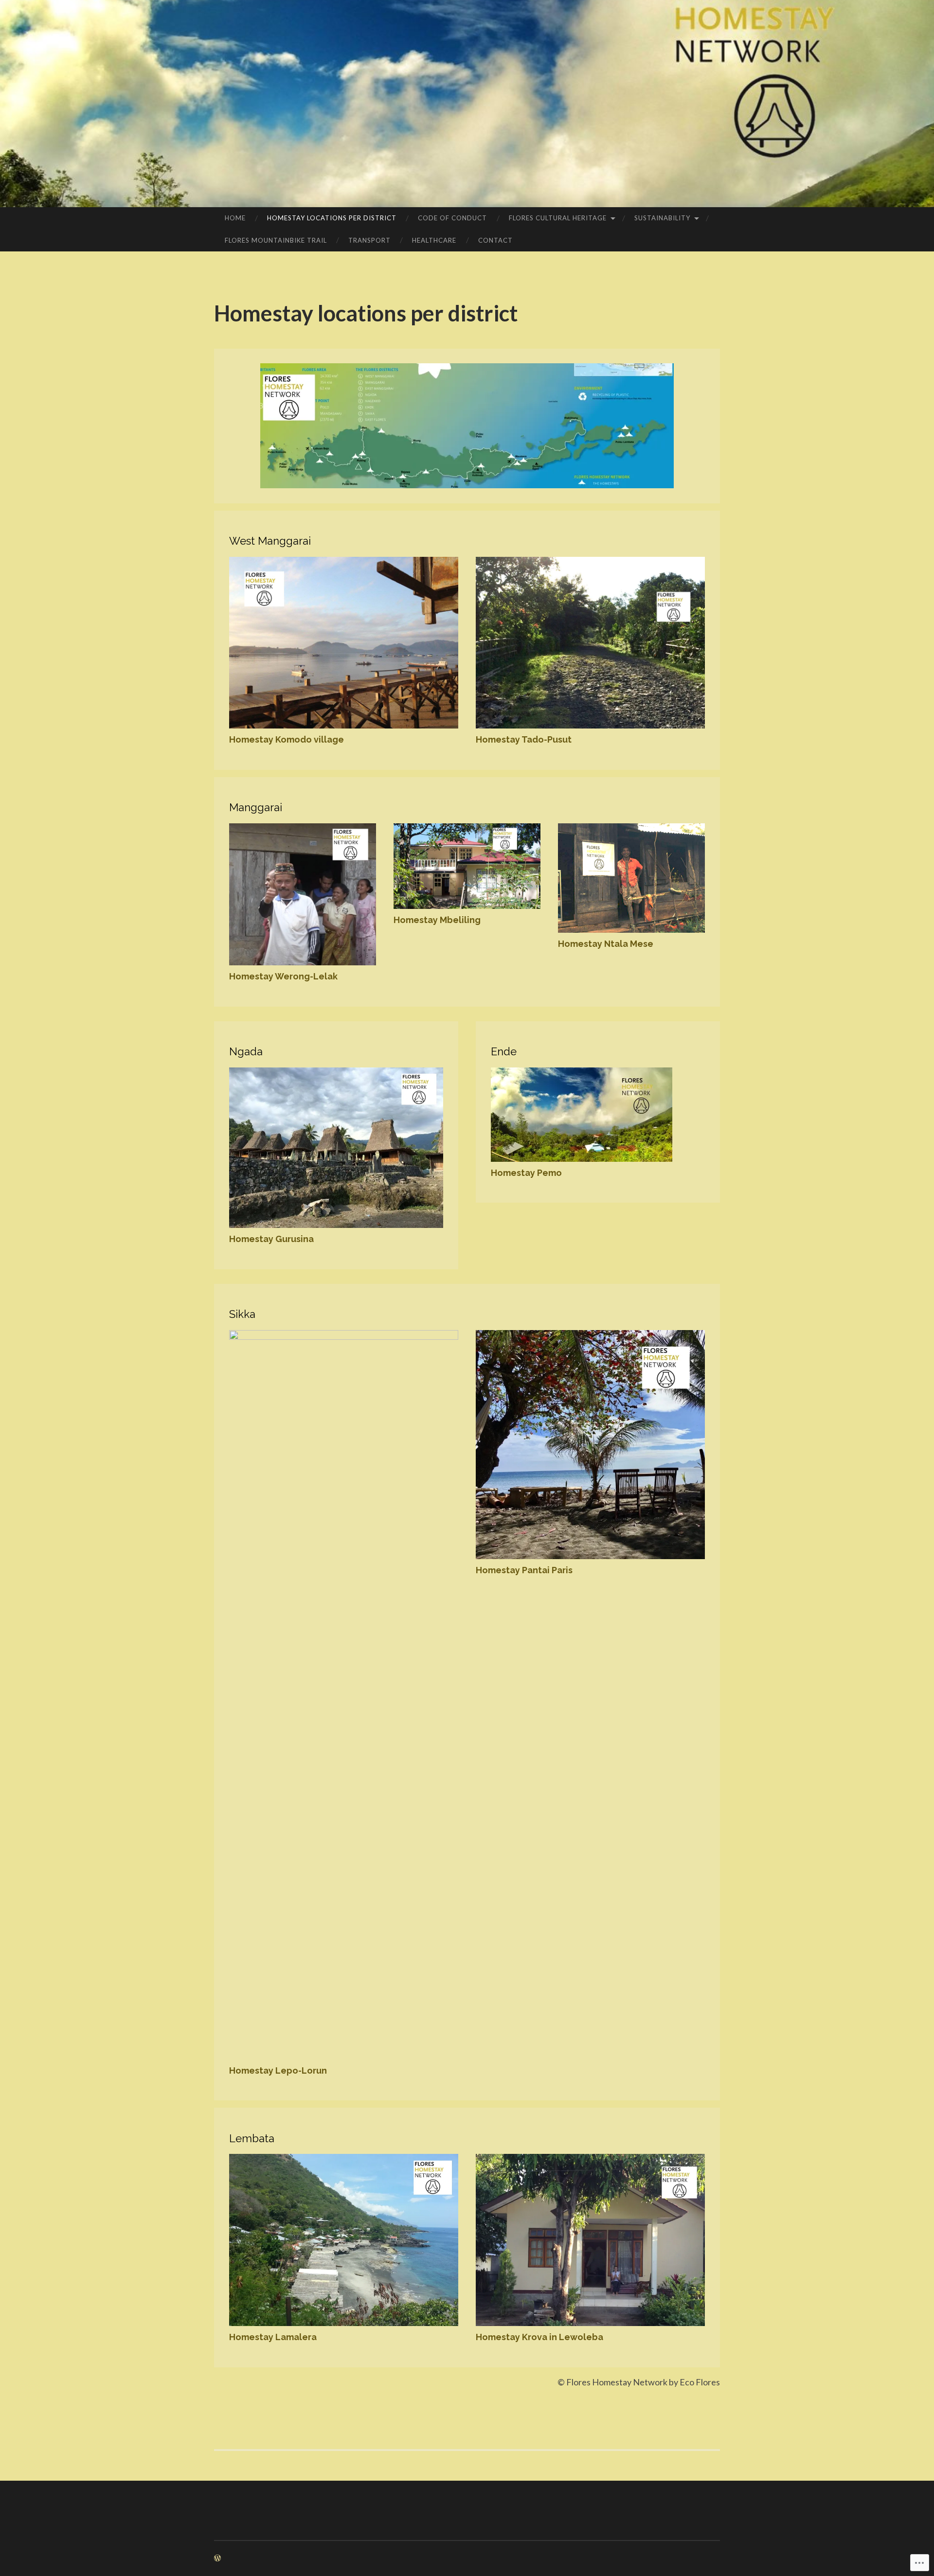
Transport (369, 240)
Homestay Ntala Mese (606, 944)
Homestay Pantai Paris (524, 1570)
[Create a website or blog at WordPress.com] (217, 2558)
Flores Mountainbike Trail (276, 240)
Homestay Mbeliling (437, 920)
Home (235, 218)
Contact (495, 240)
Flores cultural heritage (558, 218)
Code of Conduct (452, 218)
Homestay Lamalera (273, 2337)
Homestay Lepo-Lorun (278, 2070)
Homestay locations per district (332, 218)
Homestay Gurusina (271, 1239)
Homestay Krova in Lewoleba (539, 2337)
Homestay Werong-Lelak (283, 976)
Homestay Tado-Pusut (524, 739)
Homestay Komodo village (287, 739)
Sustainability (662, 218)
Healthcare (434, 240)
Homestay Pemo (526, 1173)
